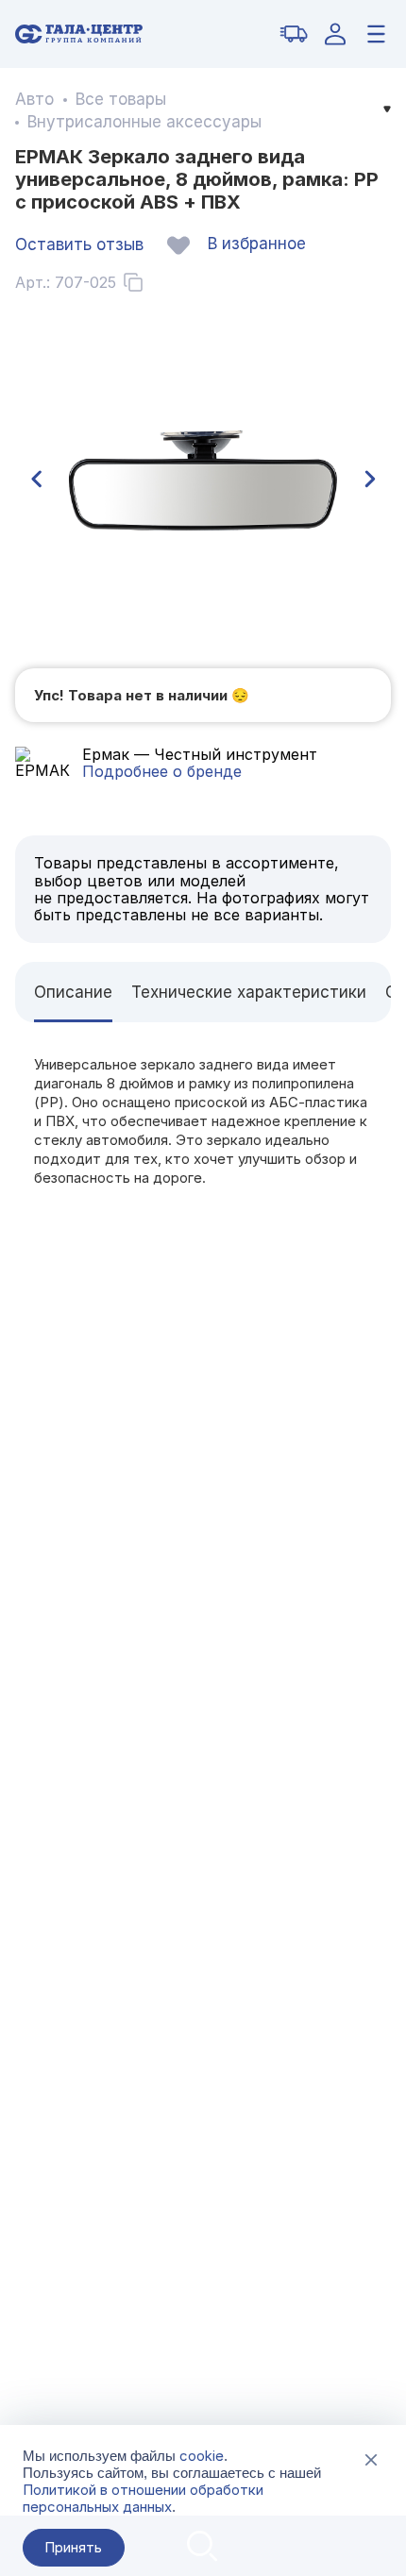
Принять (73, 2547)
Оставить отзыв (79, 244)
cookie (202, 2456)
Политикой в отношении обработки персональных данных (143, 2498)
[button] (36, 480)
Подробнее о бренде (162, 771)
